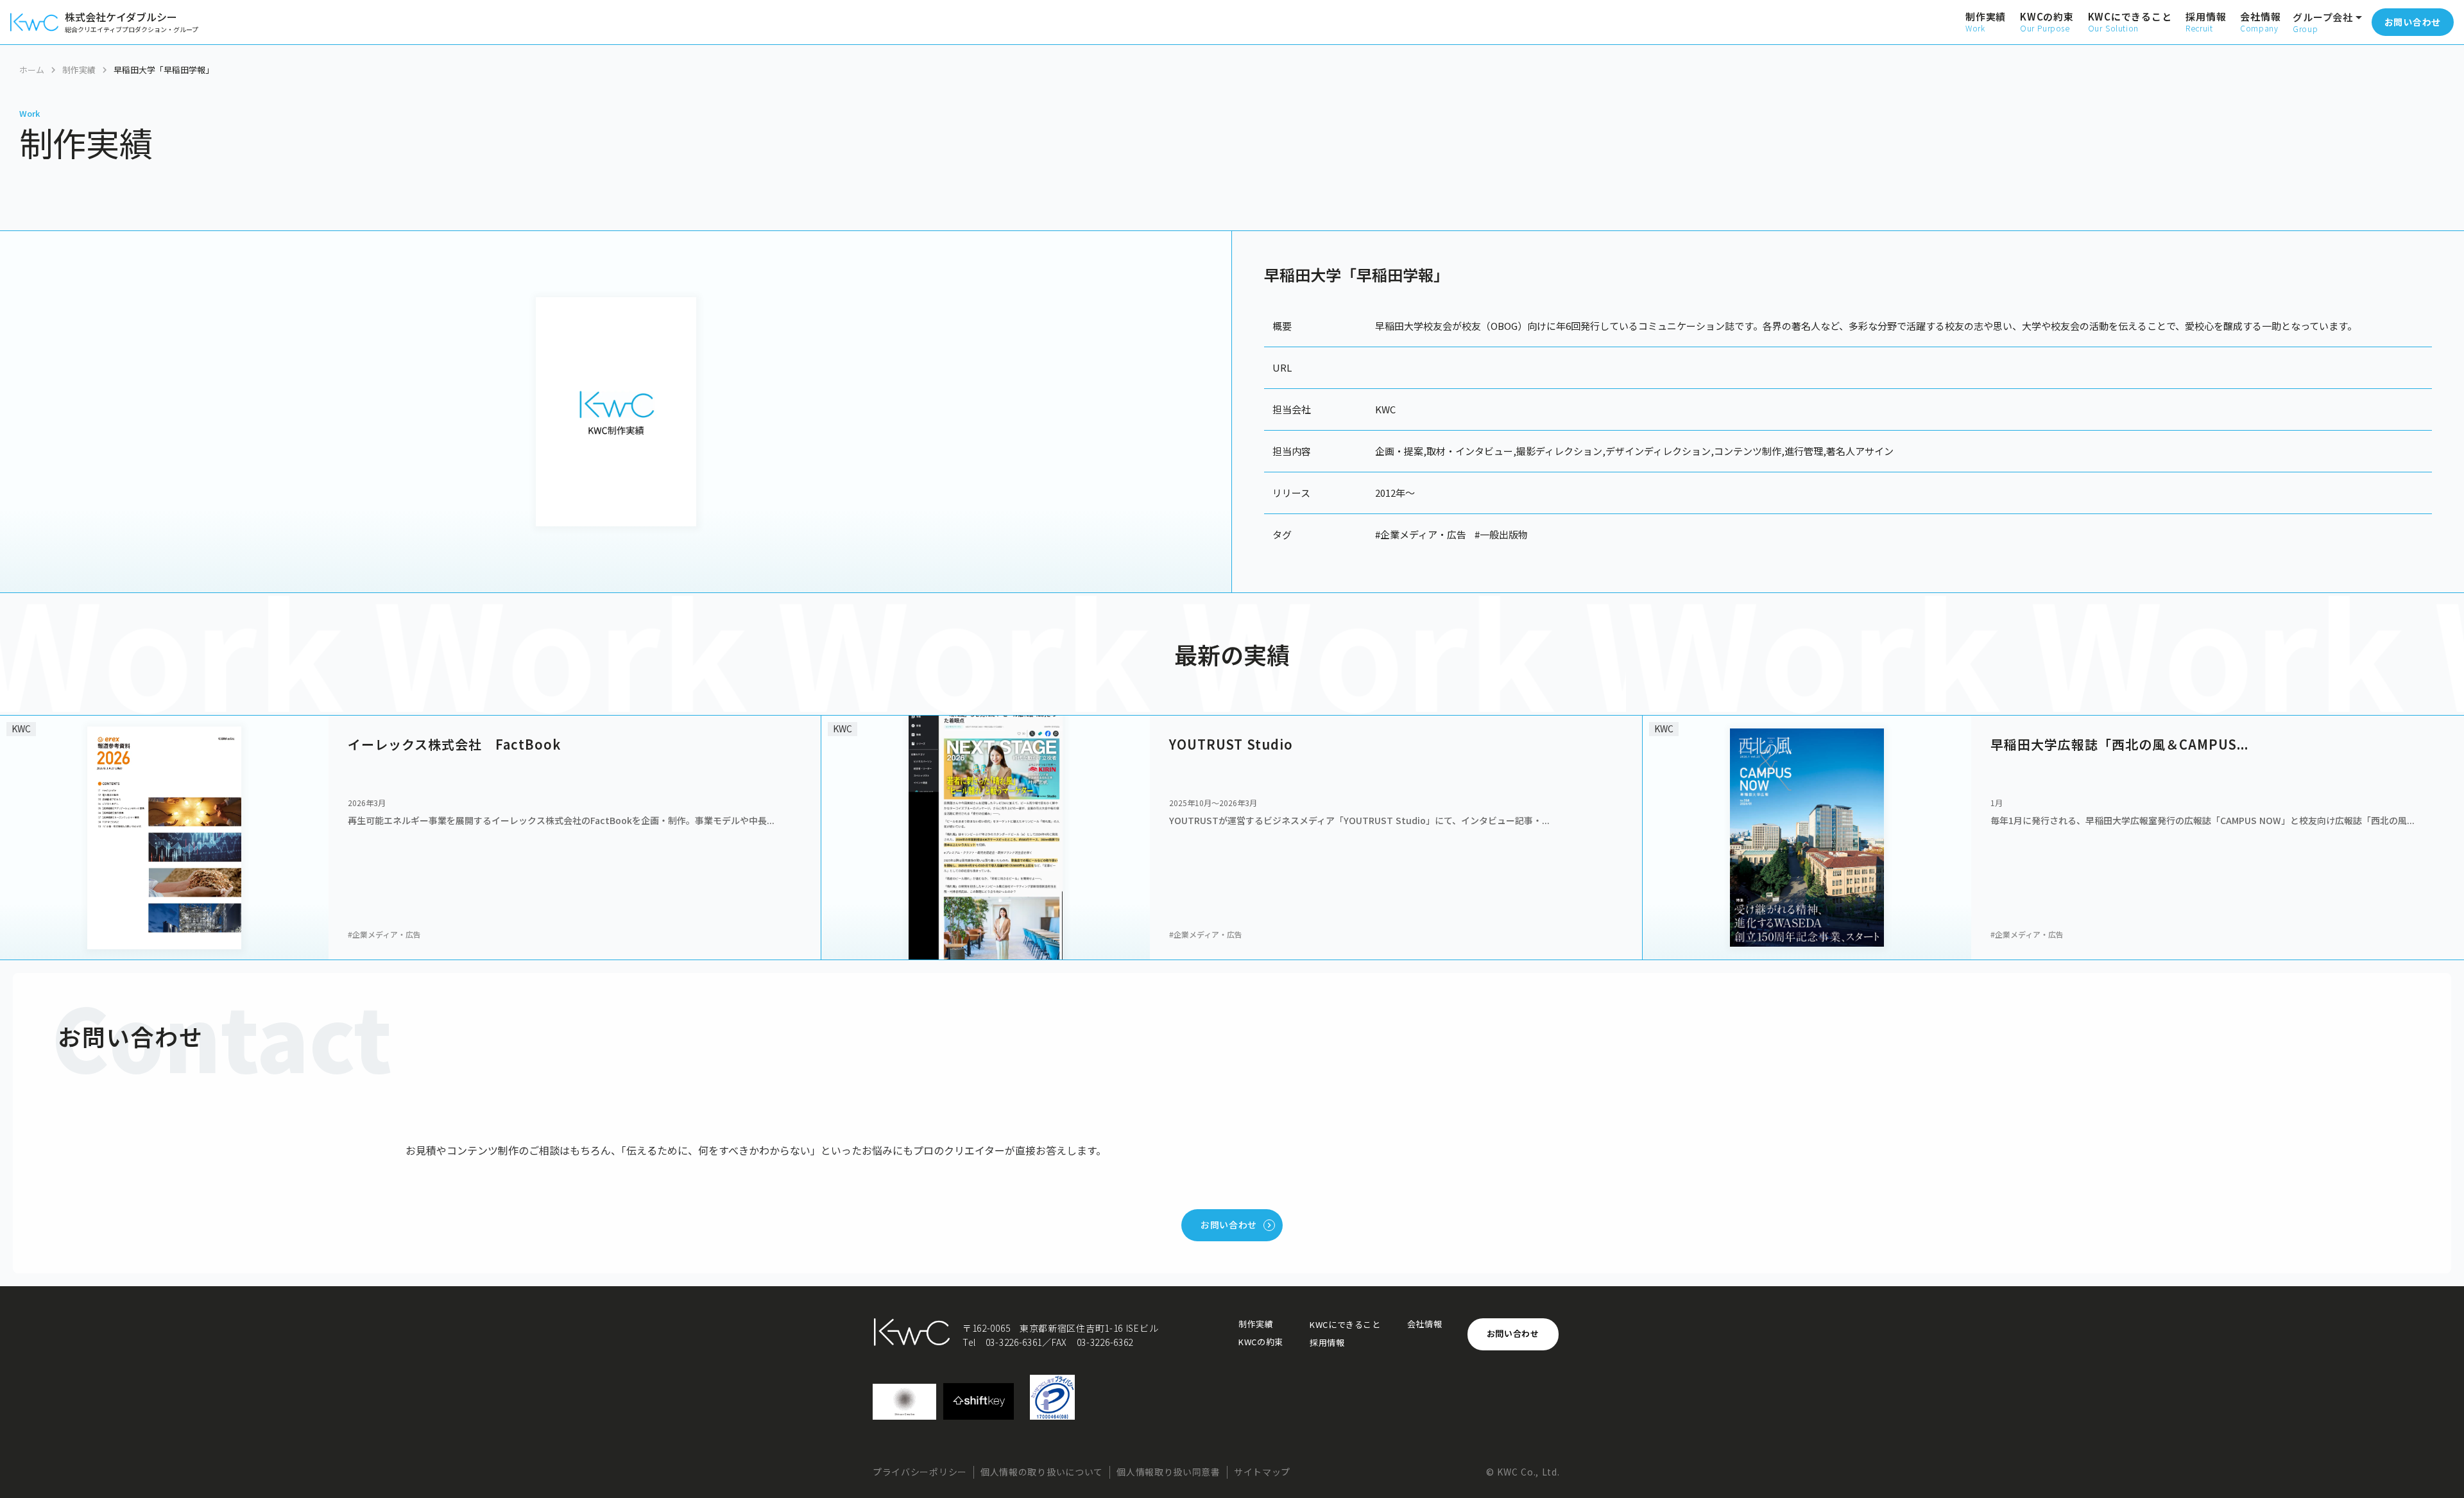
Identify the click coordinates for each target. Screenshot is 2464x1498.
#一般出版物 (1501, 534)
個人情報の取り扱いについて (1042, 1472)
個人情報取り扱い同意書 (1168, 1472)
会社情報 (1425, 1324)
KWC (1385, 409)
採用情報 (1327, 1343)
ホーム (32, 70)
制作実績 (79, 70)
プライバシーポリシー (920, 1472)
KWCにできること (1345, 1325)
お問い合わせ (1513, 1333)
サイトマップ (1262, 1472)
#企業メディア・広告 (1421, 534)
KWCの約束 (1261, 1342)
